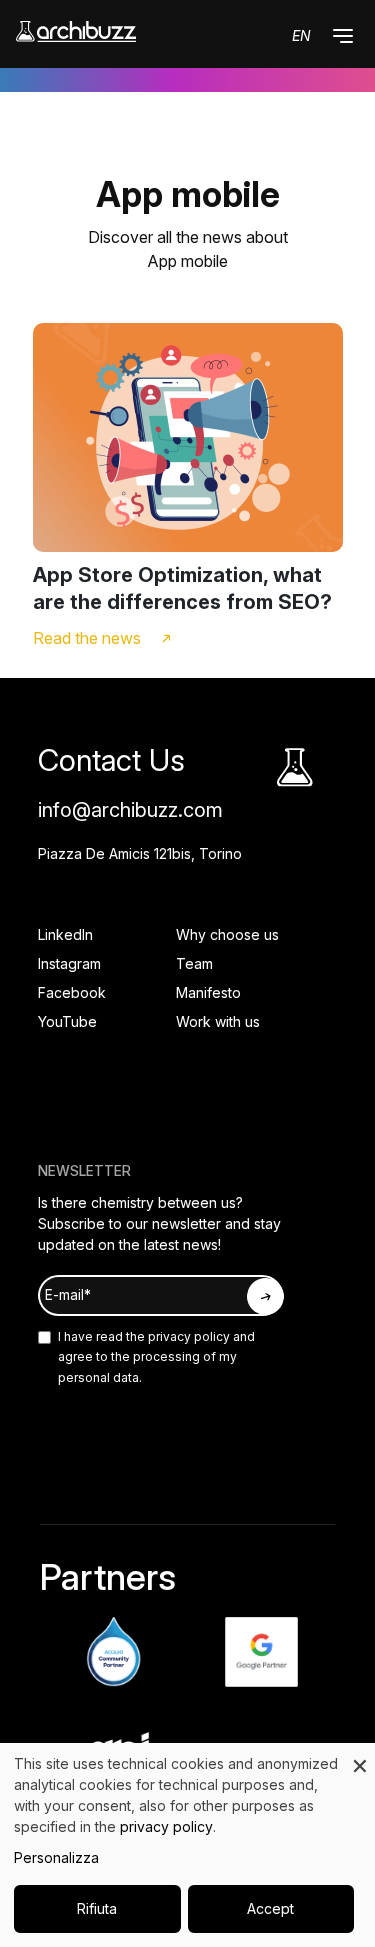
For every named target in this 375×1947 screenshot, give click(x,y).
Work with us (218, 1021)
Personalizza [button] (56, 1857)
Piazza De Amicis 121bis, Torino (140, 853)
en (301, 35)
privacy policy (187, 1336)
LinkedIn (65, 934)
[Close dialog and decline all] (360, 1755)
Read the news (87, 638)
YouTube (67, 1021)
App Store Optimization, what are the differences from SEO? (182, 588)
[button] (343, 36)
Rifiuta (97, 1908)
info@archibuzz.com (130, 810)
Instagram (69, 963)
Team (194, 963)
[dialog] (187, 1845)
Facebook (72, 992)
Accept (270, 1908)
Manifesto (208, 992)
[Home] (76, 31)
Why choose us (227, 934)
